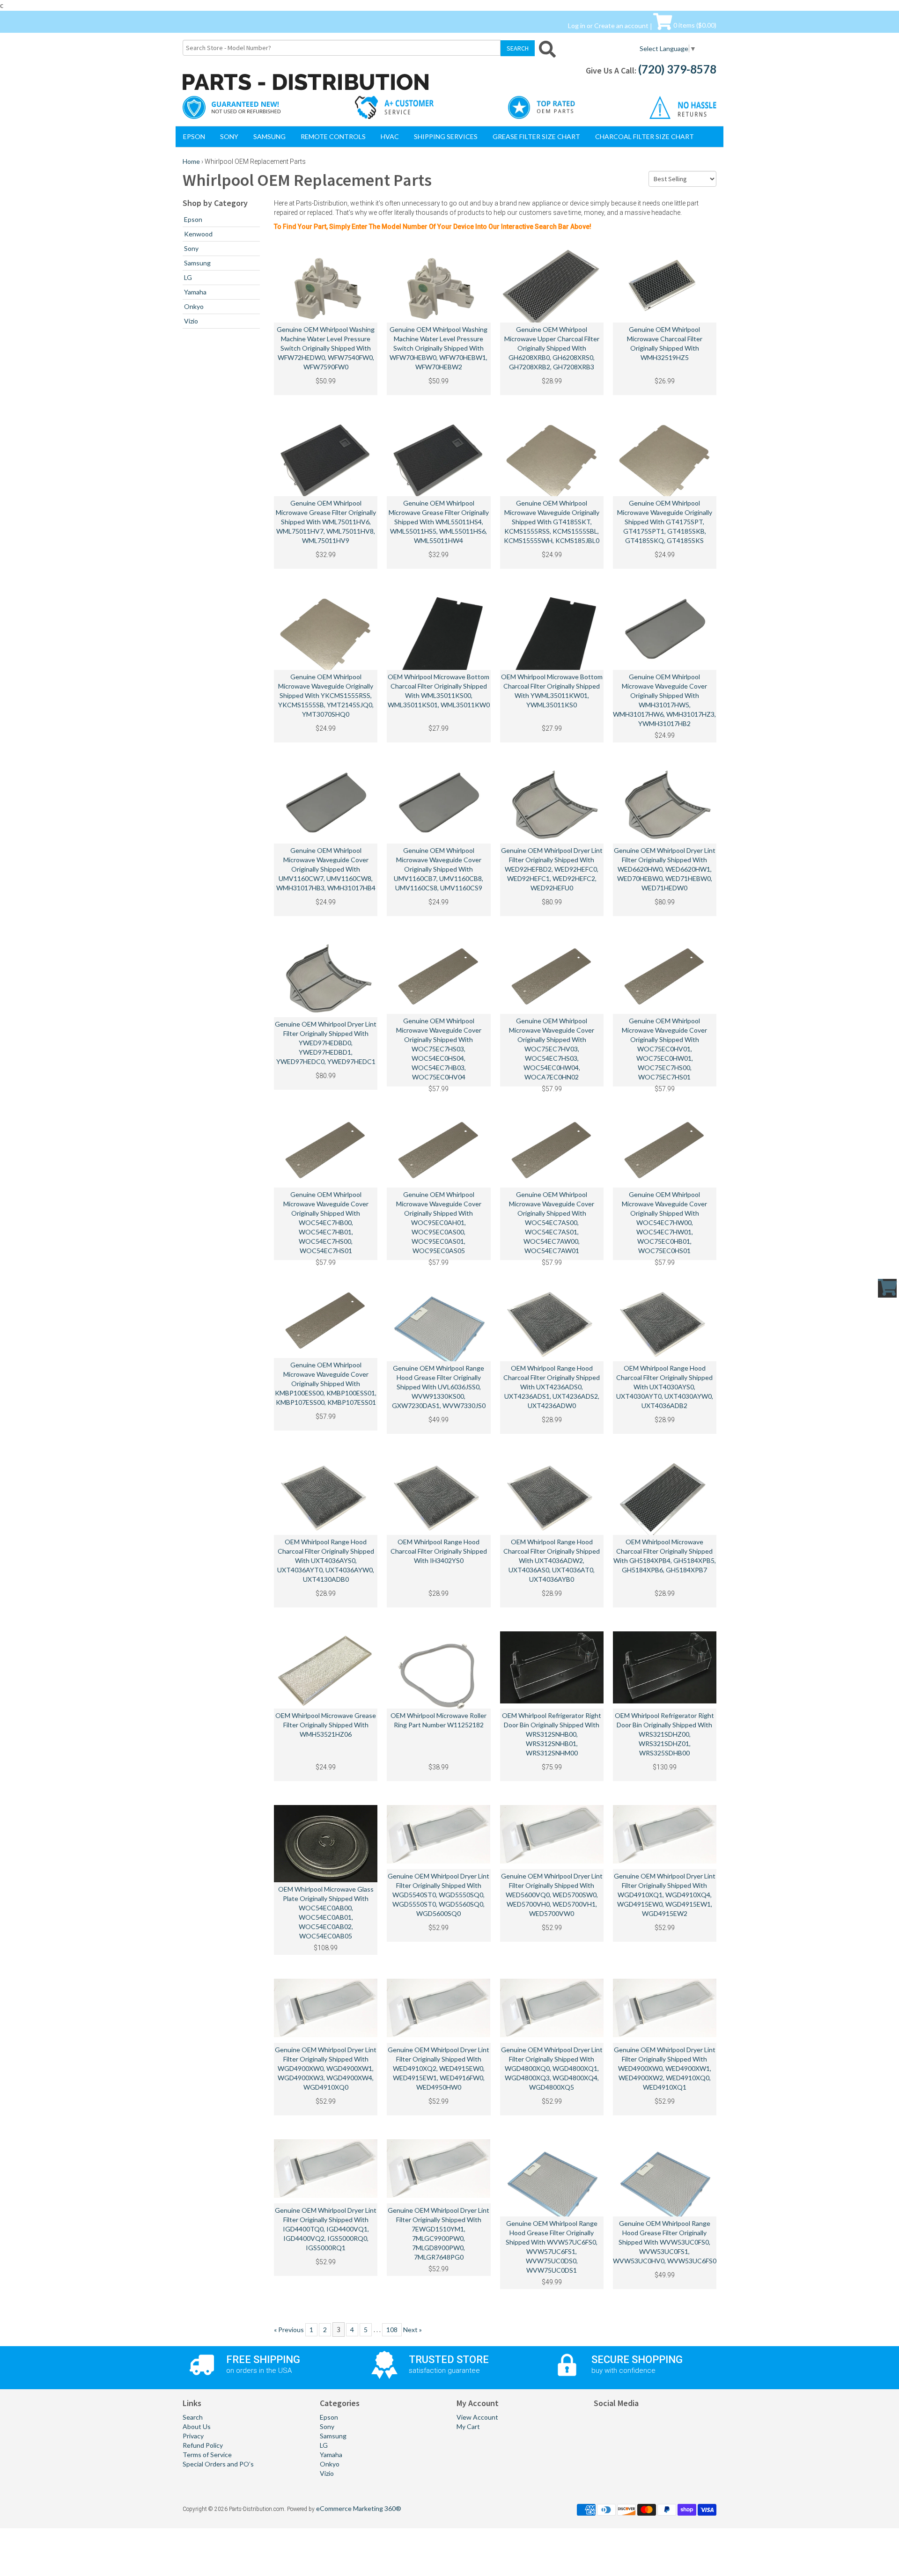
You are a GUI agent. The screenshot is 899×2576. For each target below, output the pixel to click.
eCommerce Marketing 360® (359, 2508)
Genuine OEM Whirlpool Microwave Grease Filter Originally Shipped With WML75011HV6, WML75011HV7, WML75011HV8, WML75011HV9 (326, 522)
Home (191, 161)
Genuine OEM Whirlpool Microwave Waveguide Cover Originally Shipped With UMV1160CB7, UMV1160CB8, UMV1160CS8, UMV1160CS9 (438, 869)
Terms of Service (207, 2455)
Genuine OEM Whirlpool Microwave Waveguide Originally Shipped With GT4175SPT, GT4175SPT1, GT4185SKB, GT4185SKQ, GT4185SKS (665, 522)
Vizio (191, 321)
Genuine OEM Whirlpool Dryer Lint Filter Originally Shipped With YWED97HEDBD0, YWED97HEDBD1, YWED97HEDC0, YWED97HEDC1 (326, 1043)
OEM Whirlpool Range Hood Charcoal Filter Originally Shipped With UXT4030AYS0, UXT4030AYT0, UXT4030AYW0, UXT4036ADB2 (665, 1387)
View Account (477, 2417)
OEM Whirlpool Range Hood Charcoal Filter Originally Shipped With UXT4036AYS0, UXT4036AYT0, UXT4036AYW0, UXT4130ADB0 (326, 1560)
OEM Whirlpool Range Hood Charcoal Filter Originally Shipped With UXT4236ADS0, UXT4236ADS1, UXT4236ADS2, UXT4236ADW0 (552, 1387)
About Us (197, 2426)
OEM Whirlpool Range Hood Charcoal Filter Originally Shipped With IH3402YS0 (439, 1551)
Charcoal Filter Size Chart (645, 136)
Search (193, 2417)
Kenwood (198, 234)
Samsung (269, 136)
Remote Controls (333, 136)
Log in (577, 25)
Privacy (193, 2436)
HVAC (390, 136)
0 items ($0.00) (694, 25)
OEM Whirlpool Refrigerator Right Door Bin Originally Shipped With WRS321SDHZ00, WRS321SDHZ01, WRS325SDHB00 (664, 1734)
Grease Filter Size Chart (536, 136)
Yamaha (195, 292)
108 (392, 2330)
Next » (413, 2330)
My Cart (468, 2426)
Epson (194, 136)
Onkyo (194, 306)
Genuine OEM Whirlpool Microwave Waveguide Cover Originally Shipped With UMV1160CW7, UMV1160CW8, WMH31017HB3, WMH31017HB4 (326, 869)
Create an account (621, 25)
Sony (229, 136)
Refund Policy (203, 2445)
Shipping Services (446, 136)
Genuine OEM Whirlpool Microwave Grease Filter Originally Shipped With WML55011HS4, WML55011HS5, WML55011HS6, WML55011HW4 (439, 522)
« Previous (289, 2330)
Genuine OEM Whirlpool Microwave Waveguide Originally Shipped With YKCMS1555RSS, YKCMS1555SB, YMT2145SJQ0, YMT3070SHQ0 (326, 695)
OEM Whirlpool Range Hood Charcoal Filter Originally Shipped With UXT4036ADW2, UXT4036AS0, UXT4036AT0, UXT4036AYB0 (552, 1560)
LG (188, 277)
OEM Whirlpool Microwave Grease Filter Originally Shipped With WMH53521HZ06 (326, 1725)
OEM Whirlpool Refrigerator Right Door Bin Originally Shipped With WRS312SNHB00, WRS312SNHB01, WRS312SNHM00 (552, 1734)
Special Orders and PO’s (218, 2464)
